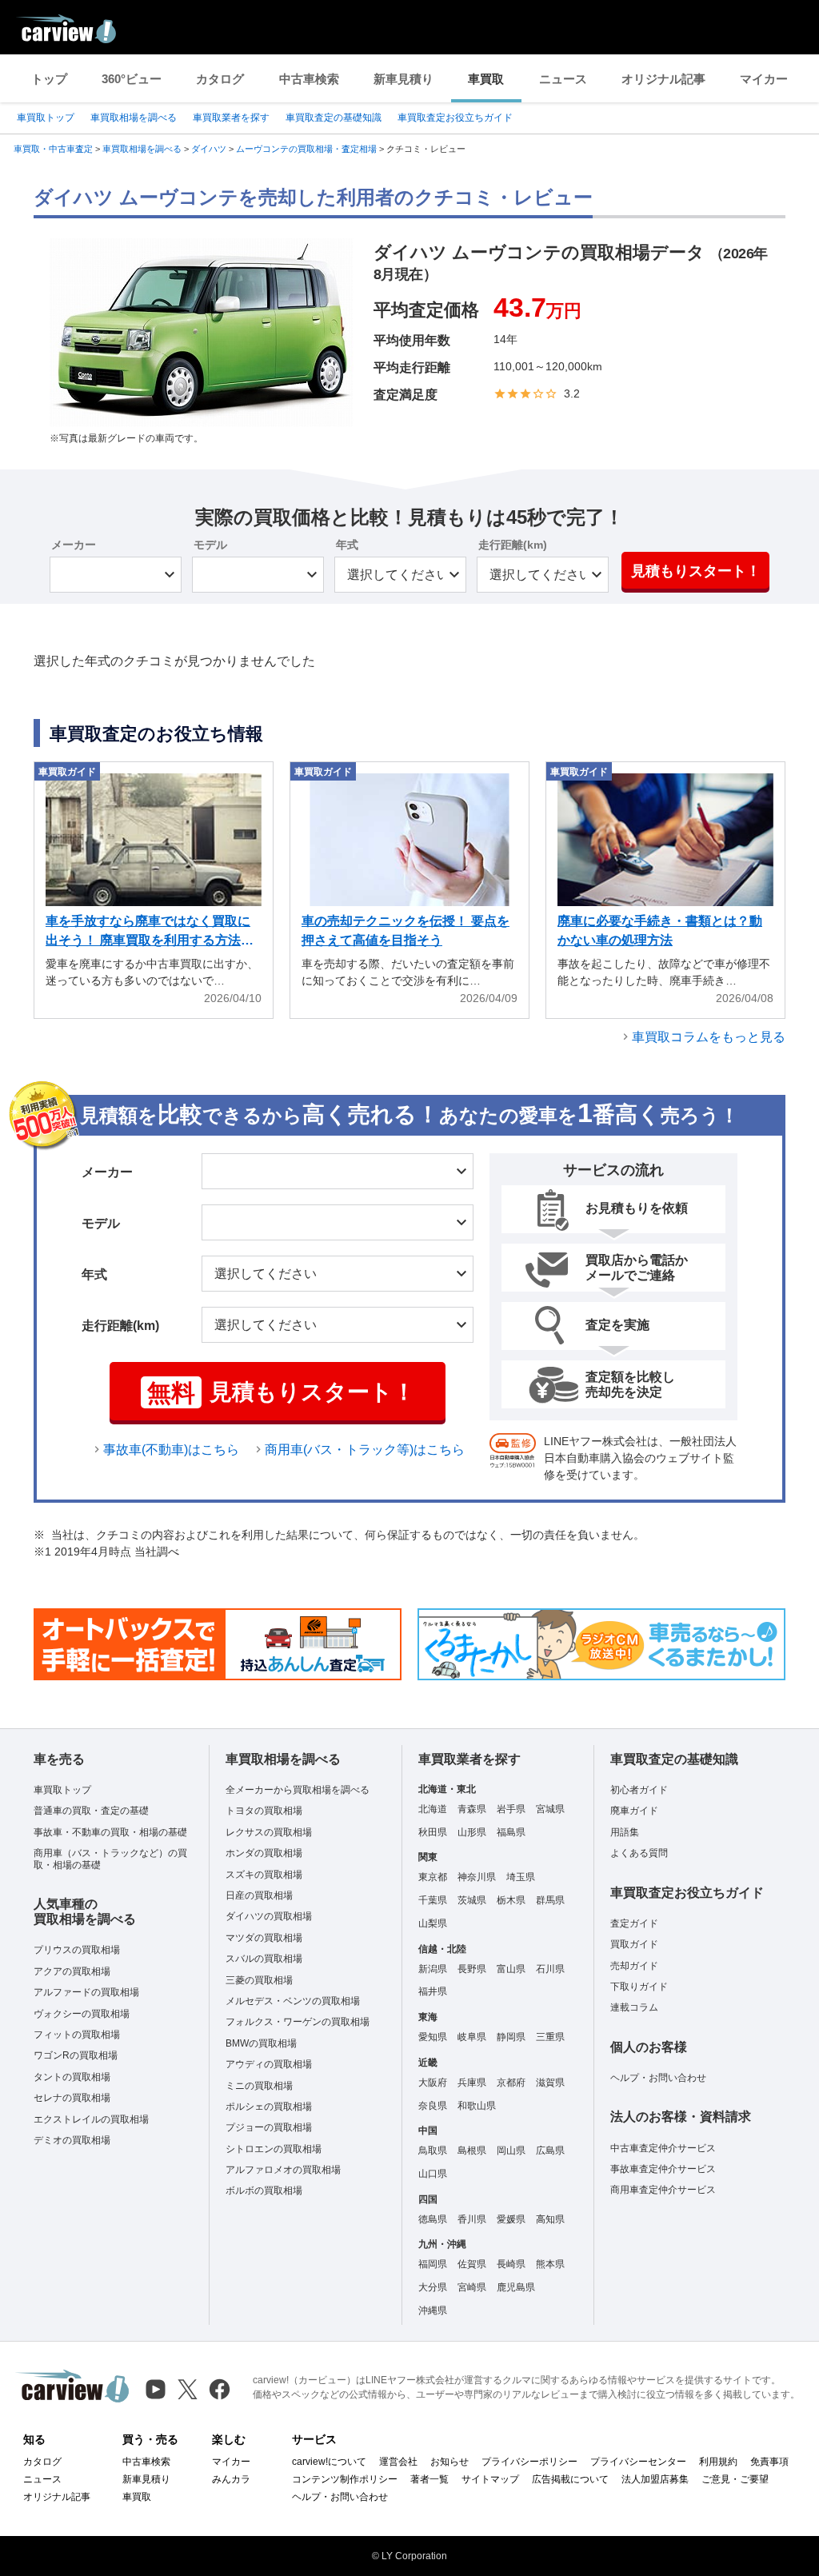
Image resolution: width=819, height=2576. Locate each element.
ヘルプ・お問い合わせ (658, 2078)
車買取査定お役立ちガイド (455, 118)
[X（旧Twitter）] (188, 2389)
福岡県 (433, 2264)
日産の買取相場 (259, 1895)
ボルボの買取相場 (264, 2191)
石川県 (550, 1969)
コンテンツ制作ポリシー (345, 2479)
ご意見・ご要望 (735, 2479)
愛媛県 (511, 2219)
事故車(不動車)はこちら (171, 1450)
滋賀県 (550, 2083)
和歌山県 (477, 2106)
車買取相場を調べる (134, 118)
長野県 (472, 1969)
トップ (49, 79)
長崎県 (511, 2264)
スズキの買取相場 (264, 1875)
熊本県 (550, 2264)
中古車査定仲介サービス (663, 2148)
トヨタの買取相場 (264, 1811)
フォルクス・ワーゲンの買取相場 (298, 2022)
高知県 (550, 2219)
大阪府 (433, 2083)
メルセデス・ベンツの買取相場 (293, 2001)
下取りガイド (639, 1987)
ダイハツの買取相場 (269, 1916)
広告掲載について (570, 2479)
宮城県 (550, 1809)
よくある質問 (639, 1853)
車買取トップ (46, 118)
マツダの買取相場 (264, 1938)
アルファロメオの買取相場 (283, 2170)
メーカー (74, 545)
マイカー (764, 79)
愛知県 (433, 2037)
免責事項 (769, 2462)
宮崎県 (472, 2287)
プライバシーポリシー (529, 2462)
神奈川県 (477, 1877)
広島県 (550, 2151)
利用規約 (718, 2462)
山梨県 (433, 1923)
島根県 (472, 2151)
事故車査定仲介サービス (663, 2169)
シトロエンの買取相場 (274, 2149)
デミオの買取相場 (72, 2140)
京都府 (511, 2083)
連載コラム (634, 2007)
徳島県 (433, 2219)
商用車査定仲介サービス (663, 2190)
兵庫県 (472, 2083)
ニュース (563, 79)
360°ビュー (132, 79)
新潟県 (433, 1969)
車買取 (486, 79)
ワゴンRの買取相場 (76, 2055)
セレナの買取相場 (72, 2098)
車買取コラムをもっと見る (709, 1037)
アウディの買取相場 (269, 2064)
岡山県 (511, 2151)
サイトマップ (490, 2479)
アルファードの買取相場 (86, 1992)
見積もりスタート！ (696, 571)
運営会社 (398, 2462)
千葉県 (433, 1900)
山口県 (433, 2174)
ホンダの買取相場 (264, 1853)
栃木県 (511, 1900)
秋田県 (433, 1832)
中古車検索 (309, 79)
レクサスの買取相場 (269, 1832)
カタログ (220, 79)
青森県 (472, 1809)
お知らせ (449, 2462)
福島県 (511, 1832)
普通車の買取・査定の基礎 (91, 1811)
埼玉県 (521, 1877)
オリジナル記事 (663, 79)
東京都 (433, 1877)
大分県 (433, 2287)
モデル (210, 545)
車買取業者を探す (231, 118)
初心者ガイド (639, 1790)
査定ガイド (634, 1923)
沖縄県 (433, 2310)
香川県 (472, 2219)
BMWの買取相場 (261, 2043)
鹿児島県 (516, 2287)
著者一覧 (429, 2479)
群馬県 (550, 1900)
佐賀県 (472, 2264)
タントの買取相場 (72, 2077)
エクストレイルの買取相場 (91, 2119)
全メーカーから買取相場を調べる (298, 1790)
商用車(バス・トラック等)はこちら (365, 1450)
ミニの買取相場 (259, 2086)
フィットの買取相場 (77, 2035)
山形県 (472, 1832)
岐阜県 (472, 2037)
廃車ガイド (634, 1811)
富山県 (511, 1969)
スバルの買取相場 (264, 1959)
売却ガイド (634, 1966)
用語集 (625, 1832)
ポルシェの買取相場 (269, 2107)
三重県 (550, 2037)
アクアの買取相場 (72, 1971)
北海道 (433, 1809)
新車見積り (404, 79)
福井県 (433, 1991)
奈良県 (433, 2106)
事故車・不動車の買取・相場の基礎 (110, 1832)
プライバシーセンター (638, 2462)
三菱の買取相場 (259, 1980)
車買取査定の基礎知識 (334, 118)
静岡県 (511, 2037)
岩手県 (511, 1809)
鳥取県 (433, 2151)
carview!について (329, 2462)
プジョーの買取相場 (269, 2127)
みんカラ (231, 2479)
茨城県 (472, 1900)
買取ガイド (634, 1944)
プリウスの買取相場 (77, 1950)
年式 (347, 545)
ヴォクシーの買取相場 (82, 2014)
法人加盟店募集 (655, 2479)
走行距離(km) (513, 545)
